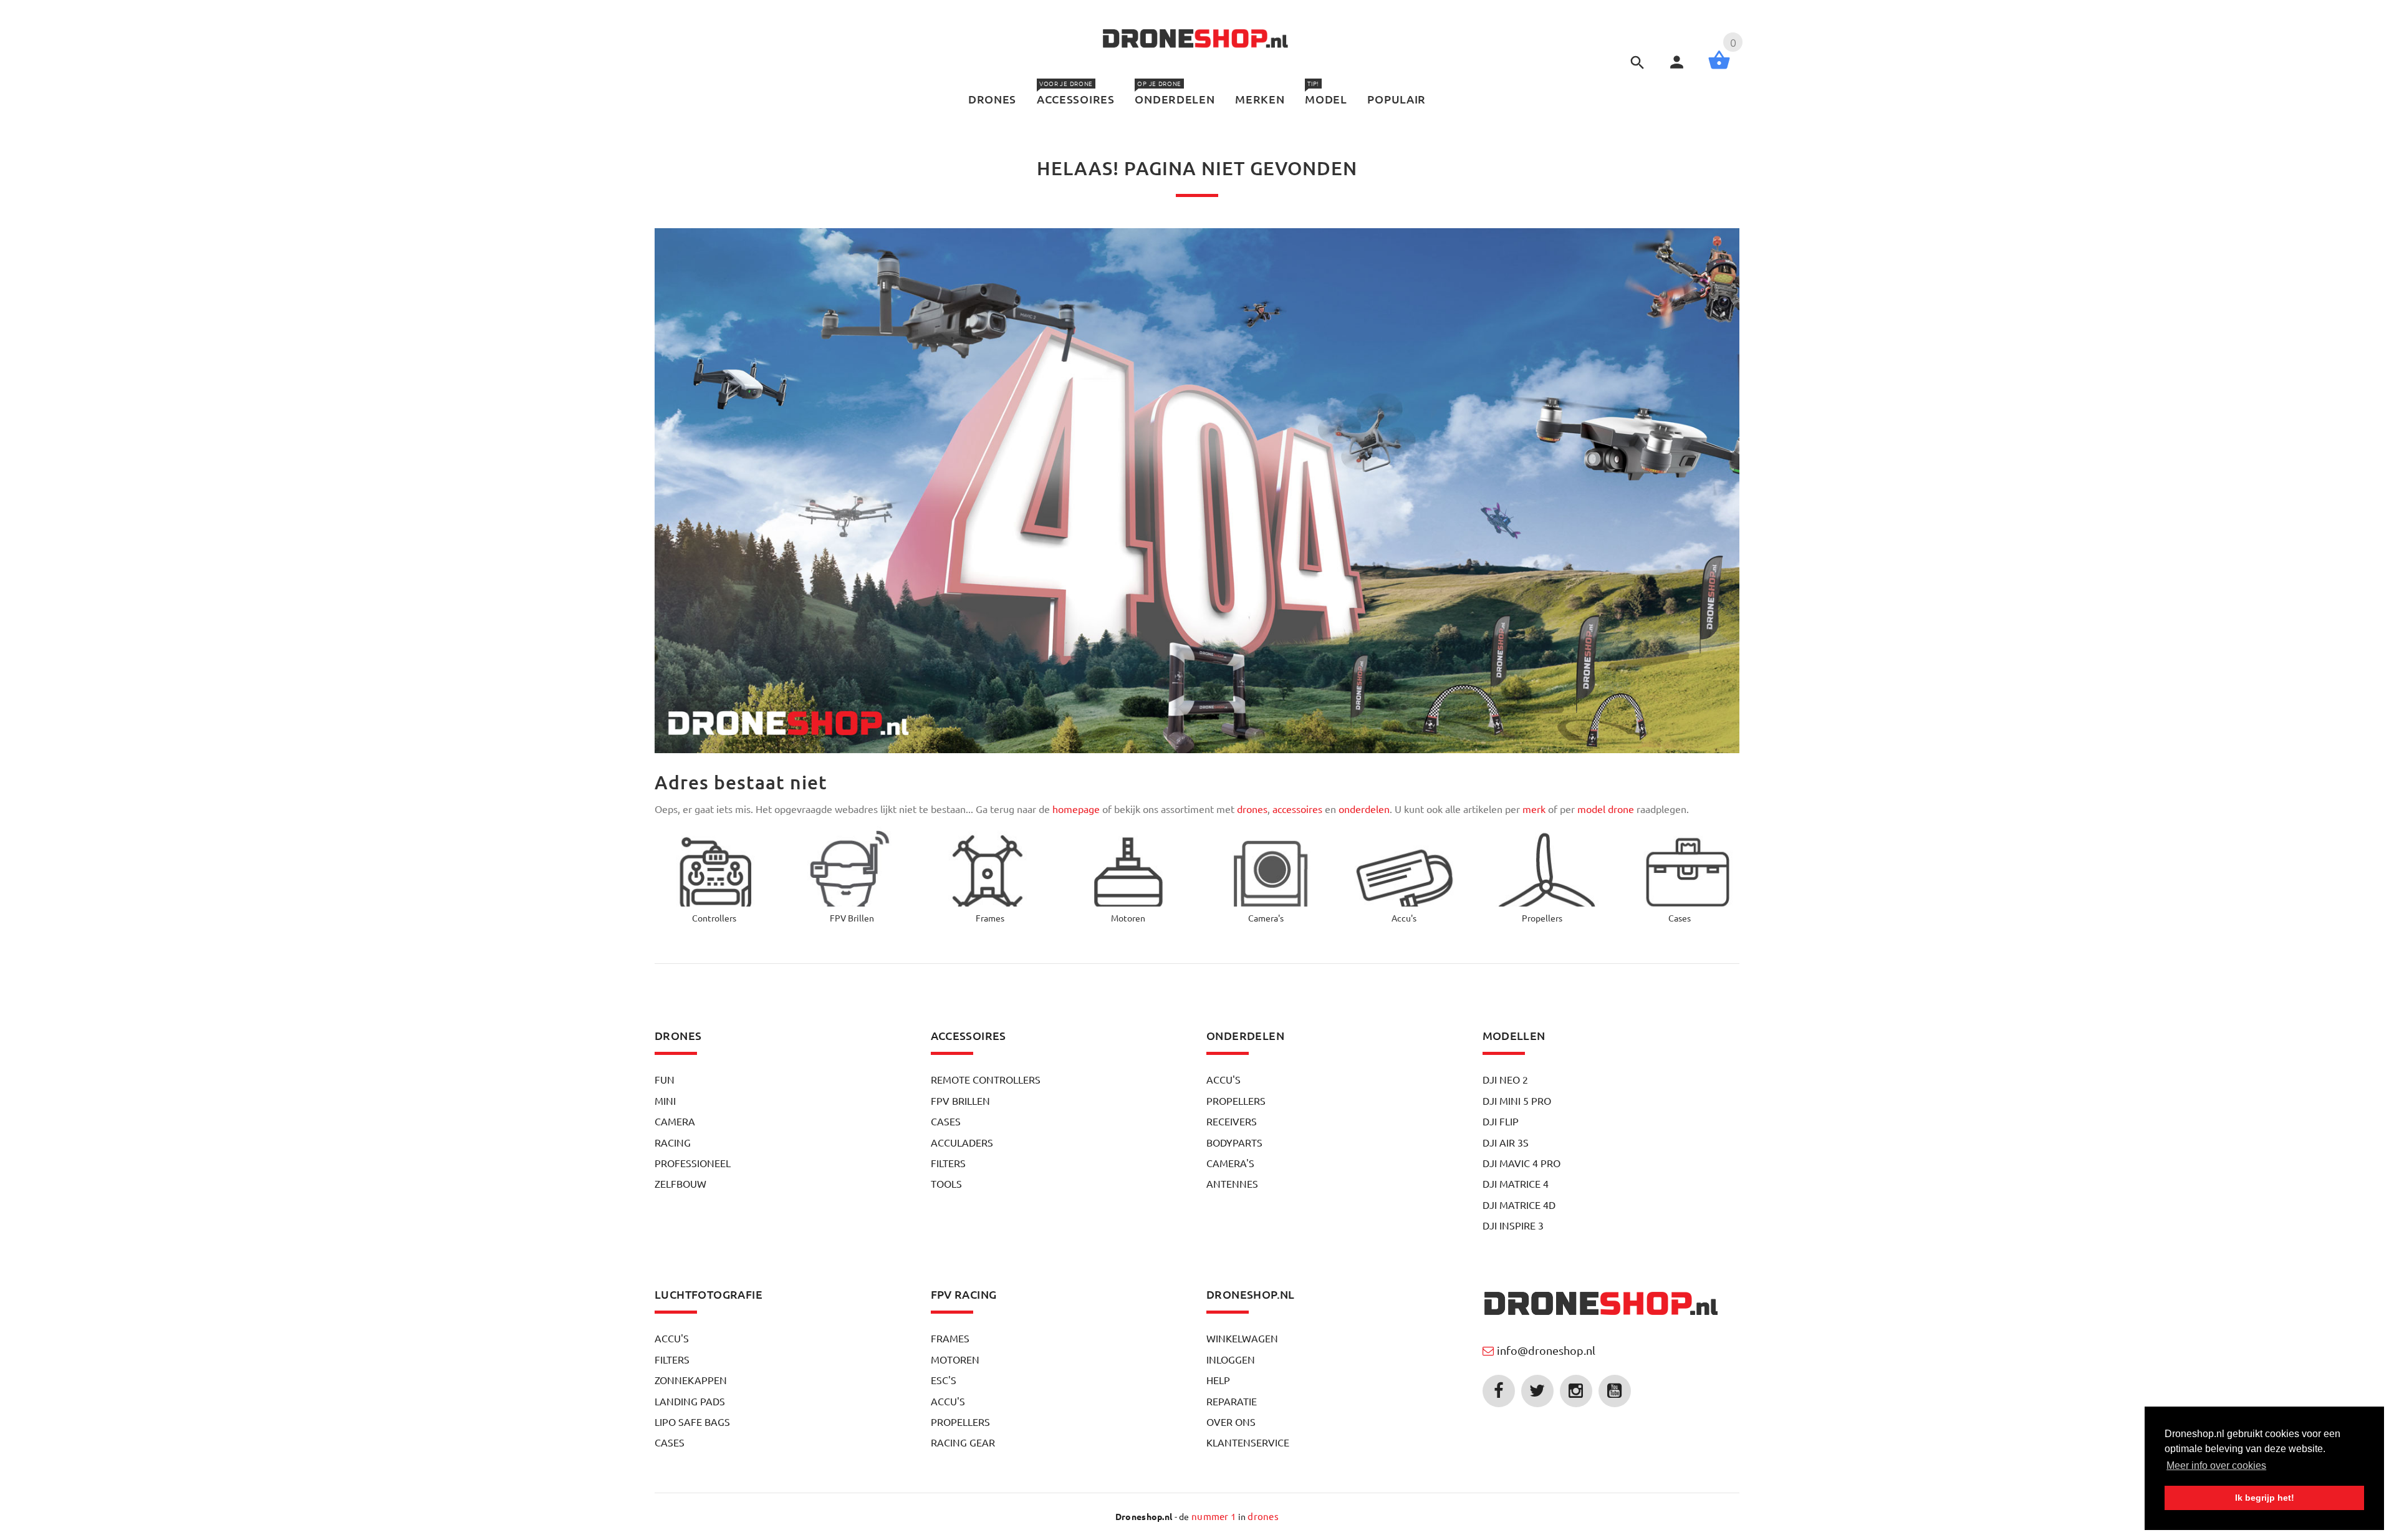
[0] (1719, 67)
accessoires (1297, 809)
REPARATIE (1232, 1401)
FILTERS (948, 1163)
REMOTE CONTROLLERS (986, 1079)
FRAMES (950, 1338)
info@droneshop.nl (1546, 1350)
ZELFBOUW (680, 1183)
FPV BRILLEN (960, 1100)
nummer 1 (1214, 1516)
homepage (1076, 809)
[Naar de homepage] (1603, 1305)
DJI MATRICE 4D (1519, 1205)
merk (1534, 809)
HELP (1218, 1380)
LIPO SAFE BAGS (692, 1422)
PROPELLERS (1236, 1100)
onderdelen (1364, 809)
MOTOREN (955, 1359)
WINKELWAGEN (1242, 1338)
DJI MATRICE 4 (1516, 1183)
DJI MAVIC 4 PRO (1521, 1163)
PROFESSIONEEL (693, 1163)
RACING (673, 1142)
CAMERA (675, 1121)
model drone (1606, 809)
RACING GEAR (963, 1442)
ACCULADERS (962, 1142)
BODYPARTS (1234, 1142)
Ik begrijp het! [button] (2265, 1498)
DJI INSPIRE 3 (1513, 1225)
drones (1252, 809)
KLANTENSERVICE (1248, 1442)
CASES (946, 1121)
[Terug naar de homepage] (1197, 40)
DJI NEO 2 (1505, 1079)
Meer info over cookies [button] (2216, 1465)
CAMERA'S (1230, 1163)
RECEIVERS (1232, 1121)
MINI (665, 1100)
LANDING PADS (690, 1401)
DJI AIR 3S (1506, 1142)
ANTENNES (1232, 1183)
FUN (665, 1079)
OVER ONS (1231, 1422)
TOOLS (946, 1183)
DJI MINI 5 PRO (1517, 1100)
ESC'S (944, 1380)
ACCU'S (1223, 1079)
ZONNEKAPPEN (691, 1380)
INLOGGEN (1231, 1359)
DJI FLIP (1501, 1121)
